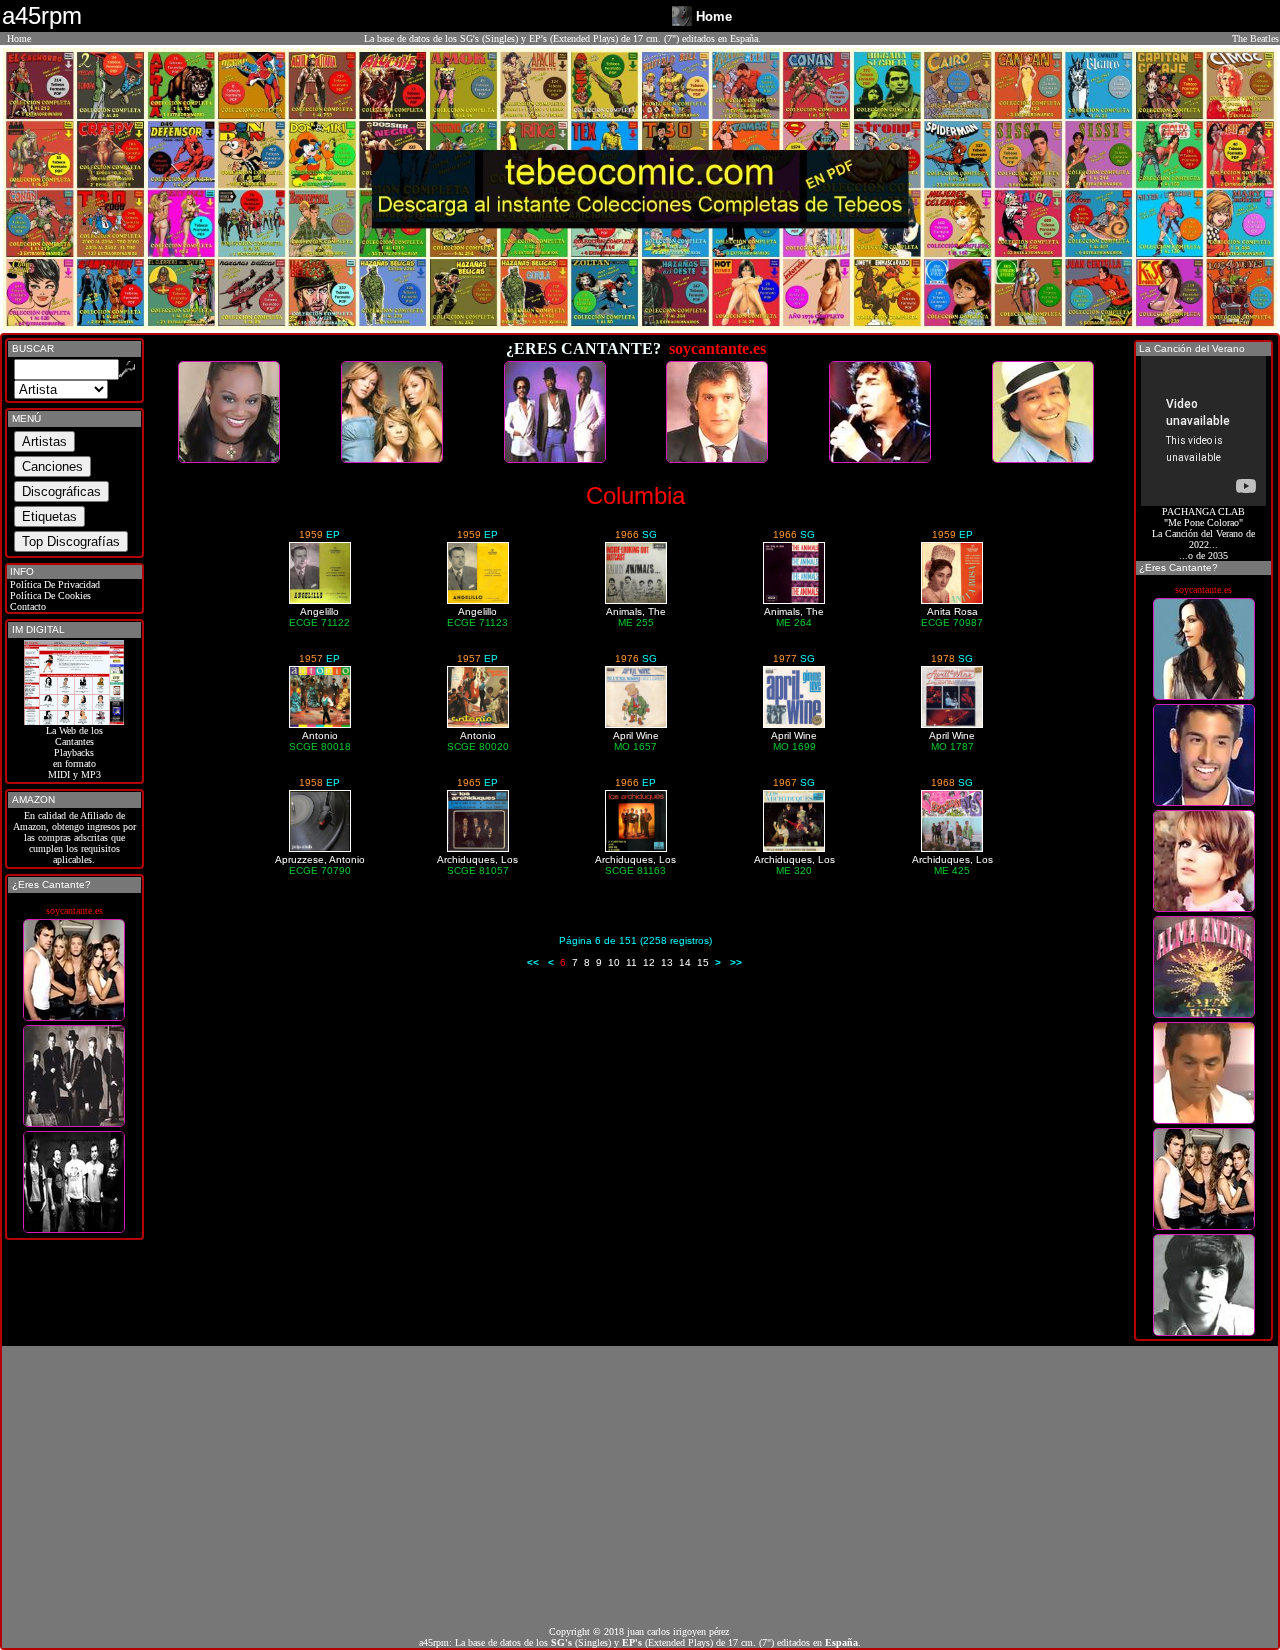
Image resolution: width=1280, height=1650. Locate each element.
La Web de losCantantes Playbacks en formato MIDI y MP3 (74, 752)
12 (649, 962)
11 (631, 962)
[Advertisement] (640, 1486)
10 (614, 962)
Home (19, 38)
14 (685, 962)
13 (667, 962)
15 (703, 962)
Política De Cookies (49, 595)
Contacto (26, 606)
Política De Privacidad (53, 584)
